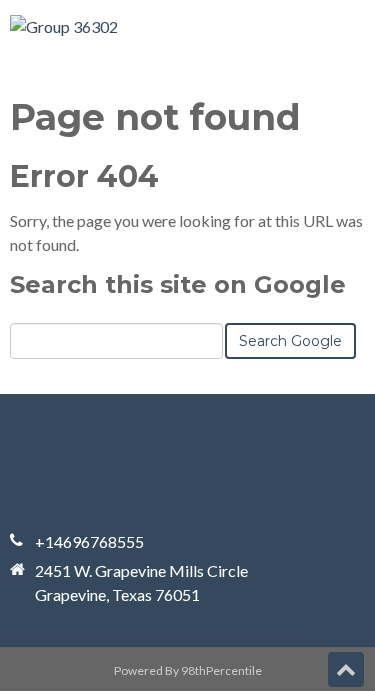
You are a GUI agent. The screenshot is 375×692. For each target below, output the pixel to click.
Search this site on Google (178, 284)
